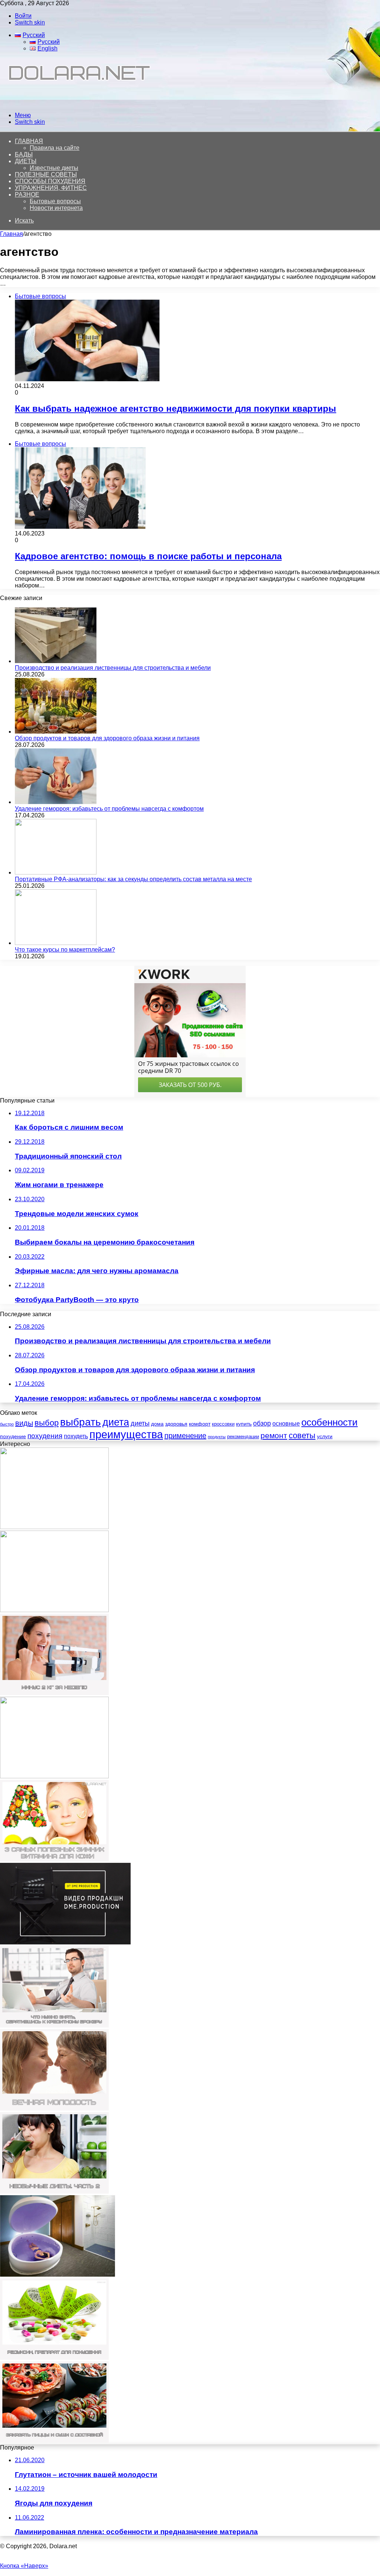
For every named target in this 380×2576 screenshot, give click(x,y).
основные (286, 1424)
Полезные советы (46, 174)
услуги (325, 1436)
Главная (12, 234)
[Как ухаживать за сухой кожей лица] (54, 1776)
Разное (27, 195)
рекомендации (243, 1437)
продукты (217, 1437)
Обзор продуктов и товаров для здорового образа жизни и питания (107, 738)
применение (185, 1436)
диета (116, 1422)
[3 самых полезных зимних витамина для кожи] (54, 1859)
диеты (140, 1423)
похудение (13, 1436)
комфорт (200, 1424)
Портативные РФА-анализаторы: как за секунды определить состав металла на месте (133, 879)
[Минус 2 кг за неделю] (54, 1693)
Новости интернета (56, 208)
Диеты (26, 161)
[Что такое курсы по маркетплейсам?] (56, 943)
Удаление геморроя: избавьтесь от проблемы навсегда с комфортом (109, 809)
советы (302, 1435)
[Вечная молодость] (54, 2109)
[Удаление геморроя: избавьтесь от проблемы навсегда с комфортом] (56, 802)
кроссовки (223, 1424)
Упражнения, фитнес (51, 188)
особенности (330, 1422)
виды (24, 1423)
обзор (262, 1423)
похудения (45, 1436)
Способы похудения (50, 181)
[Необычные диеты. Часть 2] (54, 2192)
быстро (7, 1424)
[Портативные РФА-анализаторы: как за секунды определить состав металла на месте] (56, 872)
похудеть (76, 1436)
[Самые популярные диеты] (54, 1527)
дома (157, 1424)
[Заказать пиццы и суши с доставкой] (54, 2441)
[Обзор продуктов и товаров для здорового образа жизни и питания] (56, 732)
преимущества (126, 1434)
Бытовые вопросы (55, 201)
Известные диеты (54, 168)
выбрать (81, 1422)
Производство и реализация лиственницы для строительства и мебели (113, 668)
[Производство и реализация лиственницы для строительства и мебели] (56, 661)
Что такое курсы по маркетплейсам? (65, 950)
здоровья (176, 1424)
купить (244, 1424)
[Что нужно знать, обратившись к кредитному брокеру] (54, 2025)
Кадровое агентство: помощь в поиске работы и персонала (148, 556)
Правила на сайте (55, 148)
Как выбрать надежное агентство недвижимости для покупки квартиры (176, 409)
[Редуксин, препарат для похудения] (54, 2358)
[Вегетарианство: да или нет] (54, 1610)
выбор (47, 1423)
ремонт (274, 1435)
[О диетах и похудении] (76, 103)
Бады (24, 154)
